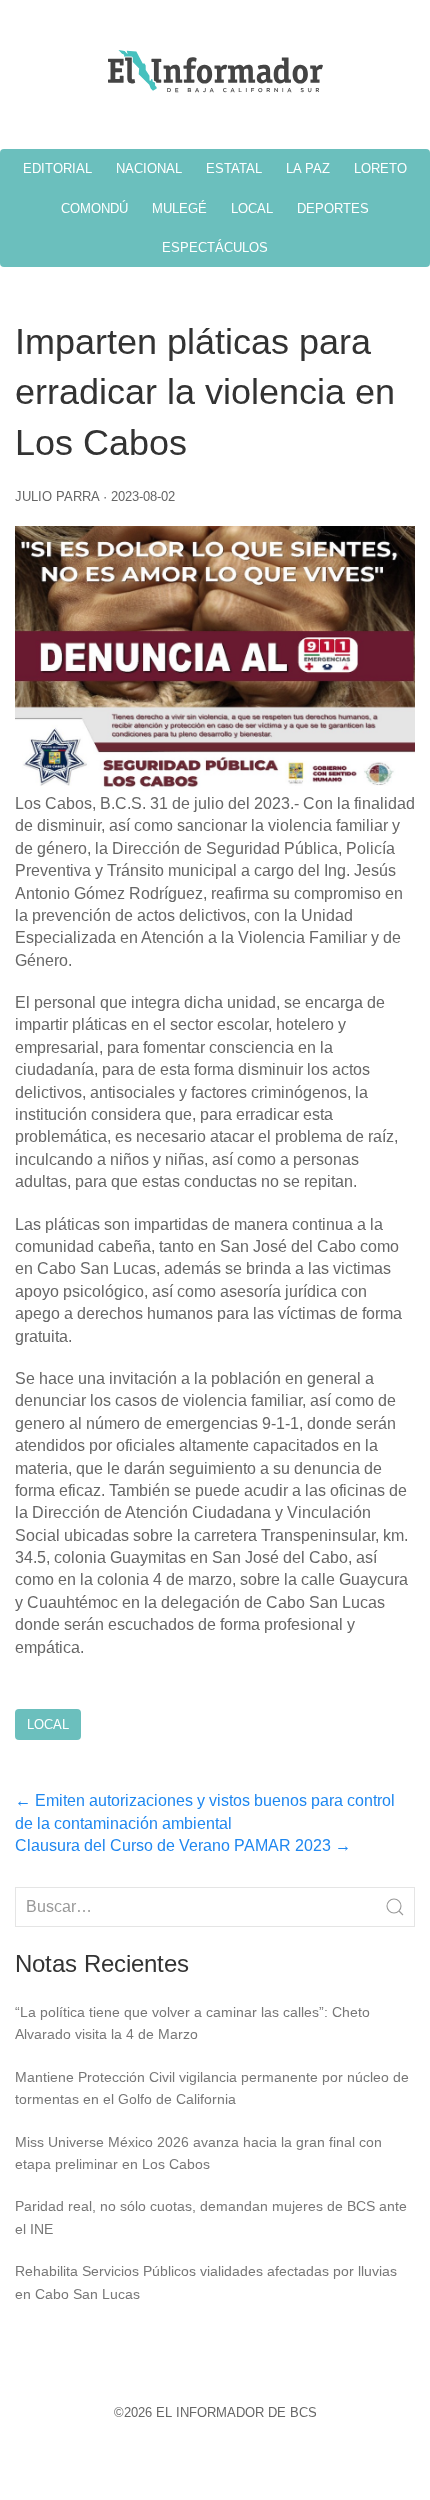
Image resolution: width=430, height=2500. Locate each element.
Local (48, 1724)
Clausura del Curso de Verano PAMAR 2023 (183, 1845)
